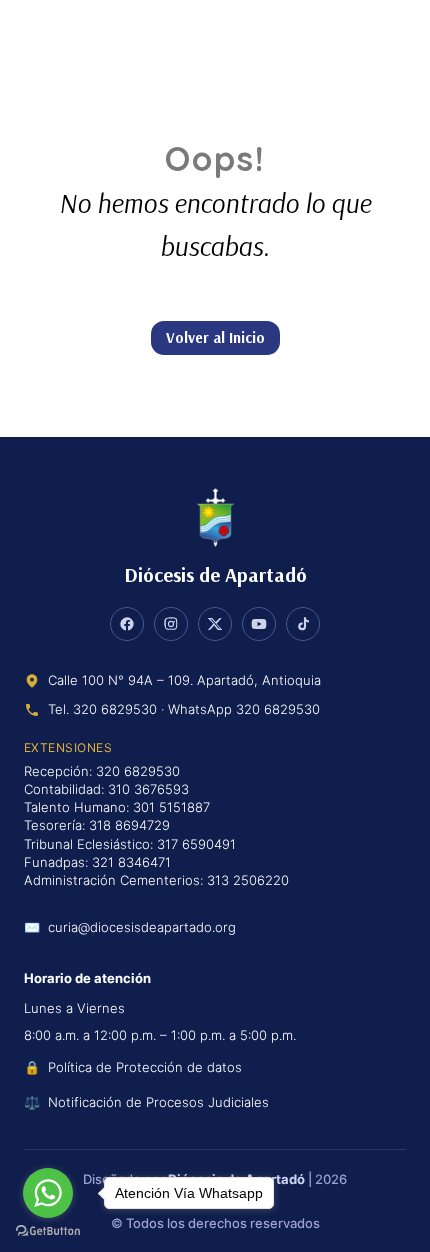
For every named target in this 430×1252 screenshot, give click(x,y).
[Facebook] (127, 624)
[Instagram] (171, 624)
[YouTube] (259, 624)
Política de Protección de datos (145, 1067)
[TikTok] (303, 624)
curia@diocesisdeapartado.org (142, 928)
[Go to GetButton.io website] (48, 1231)
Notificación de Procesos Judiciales (158, 1102)
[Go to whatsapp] (48, 1193)
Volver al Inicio (215, 337)
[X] (215, 624)
